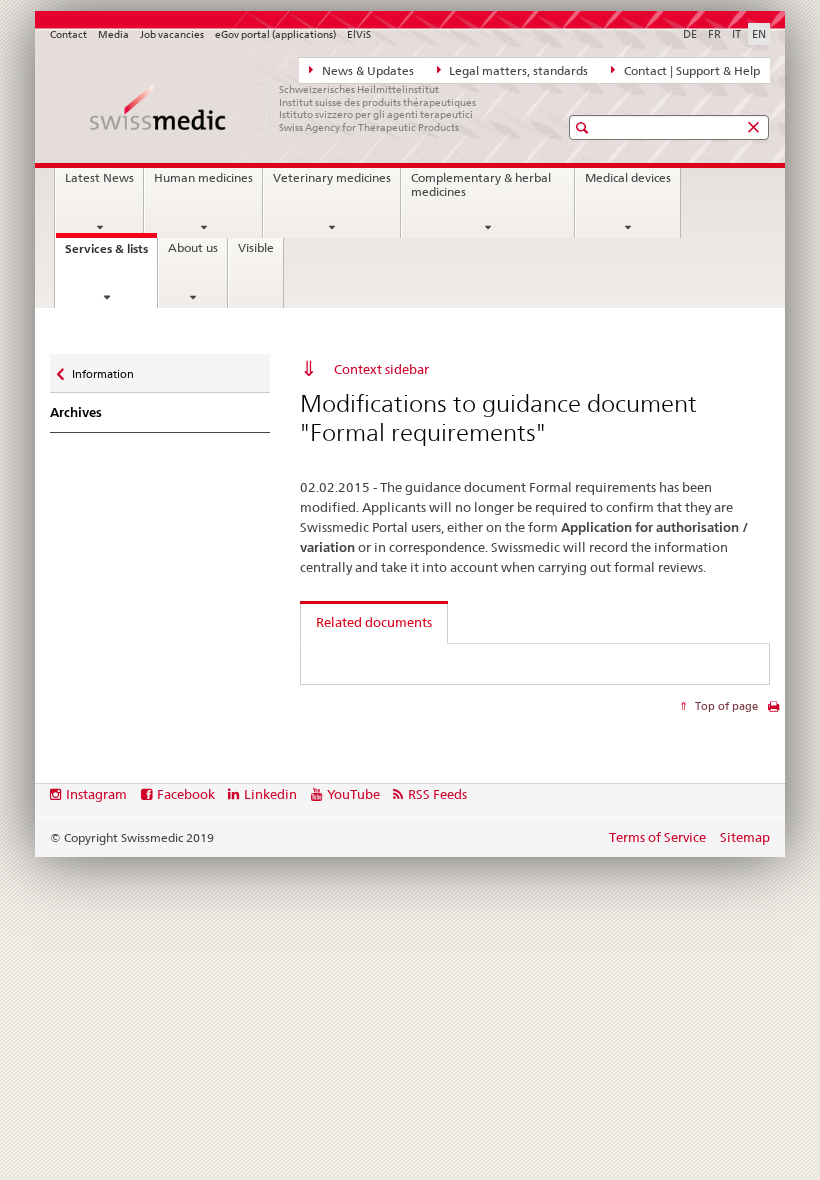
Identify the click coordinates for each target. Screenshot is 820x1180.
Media (113, 34)
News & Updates (366, 71)
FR (714, 34)
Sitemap (745, 837)
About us (193, 248)
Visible (256, 248)
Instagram (96, 794)
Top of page (725, 706)
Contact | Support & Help (690, 71)
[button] (584, 127)
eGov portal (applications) (275, 34)
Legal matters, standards (517, 71)
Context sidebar (381, 369)
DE (690, 34)
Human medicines (203, 178)
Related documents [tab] (374, 622)
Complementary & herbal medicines (481, 185)
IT (736, 34)
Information (102, 369)
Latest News (99, 178)
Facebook (186, 794)
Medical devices (628, 178)
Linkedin (270, 794)
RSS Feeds (437, 794)
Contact (68, 34)
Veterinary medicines (332, 178)
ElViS (359, 34)
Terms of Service (657, 837)
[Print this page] (773, 711)
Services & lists (111, 254)
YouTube (353, 794)
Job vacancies (172, 34)
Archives (76, 412)
